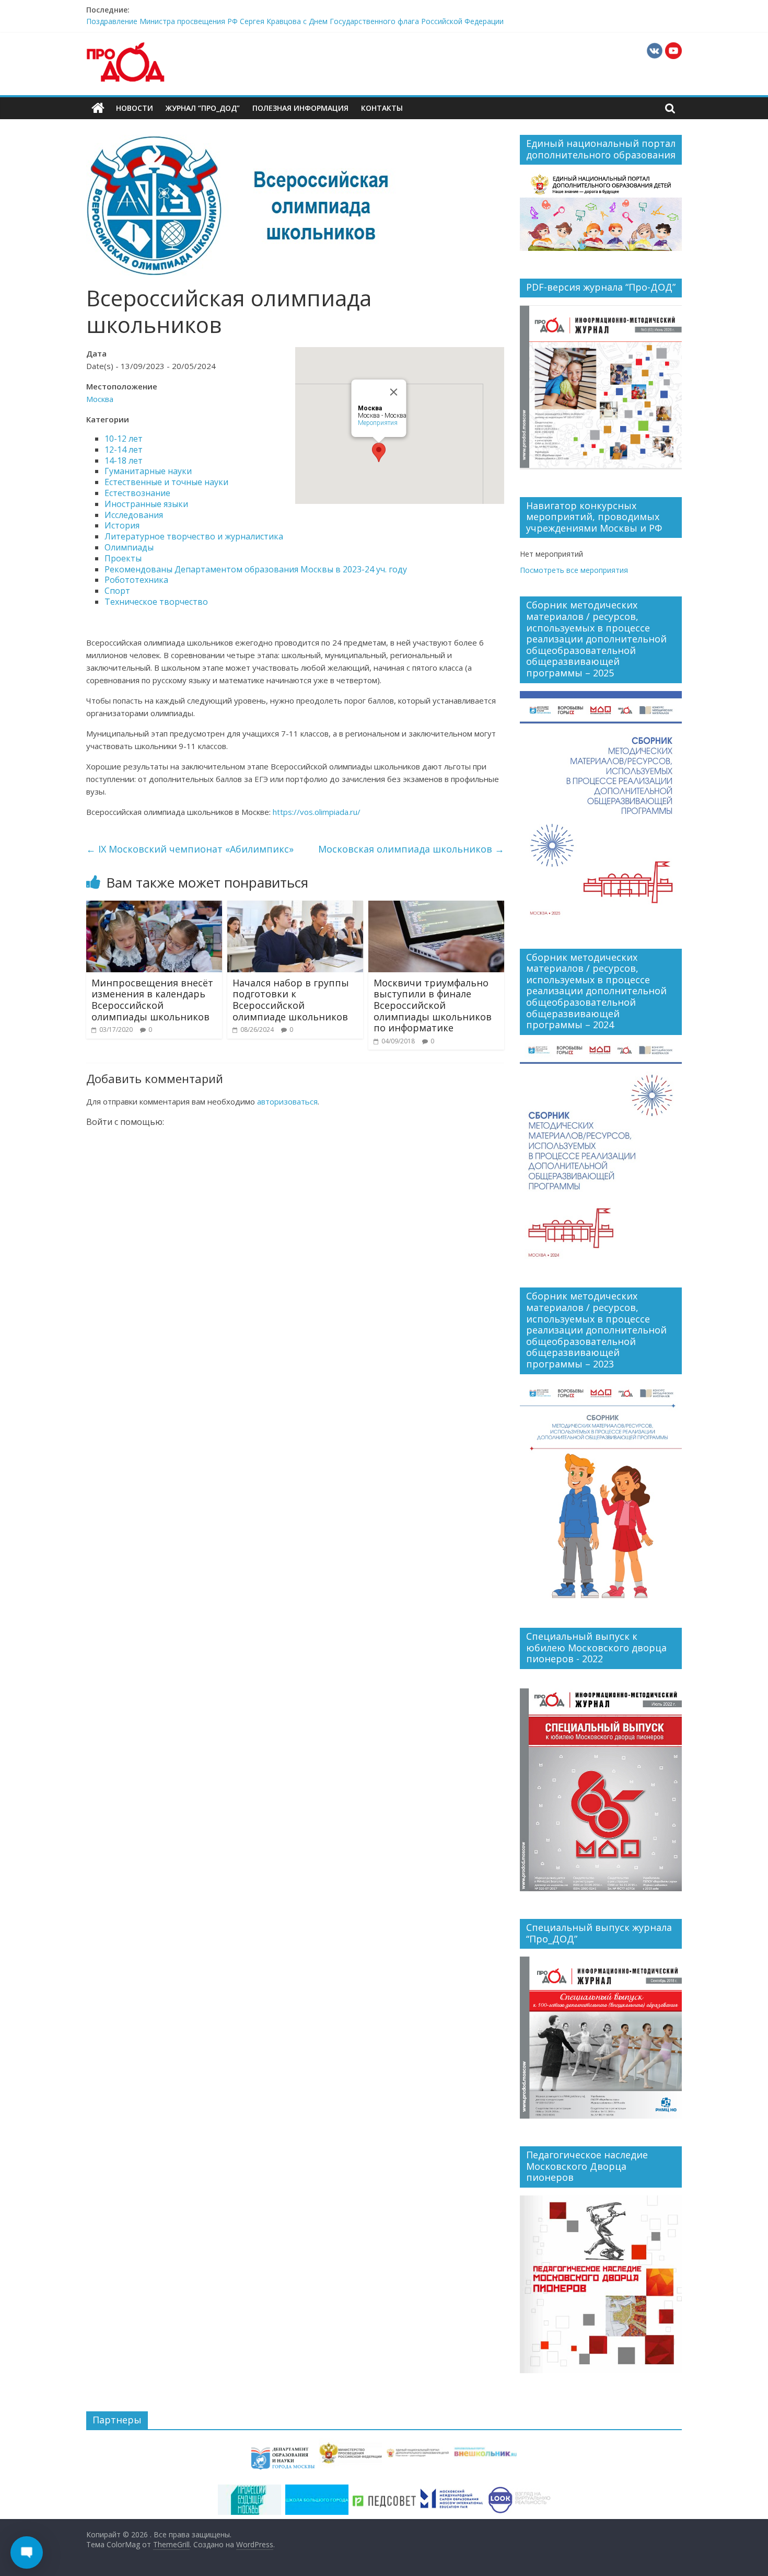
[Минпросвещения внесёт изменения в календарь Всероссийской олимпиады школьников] (154, 907)
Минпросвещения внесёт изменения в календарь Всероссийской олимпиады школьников (152, 1000)
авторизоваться (287, 1101)
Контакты (382, 108)
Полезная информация (300, 108)
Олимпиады (129, 547)
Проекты (123, 558)
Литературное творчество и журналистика (194, 536)
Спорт (117, 591)
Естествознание (137, 493)
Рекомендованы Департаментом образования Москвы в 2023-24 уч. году (256, 569)
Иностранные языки (146, 504)
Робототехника (136, 580)
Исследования (134, 515)
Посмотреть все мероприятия (574, 570)
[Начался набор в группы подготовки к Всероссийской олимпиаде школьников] (295, 907)
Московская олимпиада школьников (411, 849)
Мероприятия (378, 423)
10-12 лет (124, 439)
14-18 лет (124, 461)
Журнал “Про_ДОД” (203, 108)
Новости (135, 108)
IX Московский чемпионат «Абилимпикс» (190, 849)
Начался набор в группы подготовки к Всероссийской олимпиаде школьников (291, 1000)
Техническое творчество (156, 602)
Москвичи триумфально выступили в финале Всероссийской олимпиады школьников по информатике (433, 1005)
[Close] (394, 392)
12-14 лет (124, 450)
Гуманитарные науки (148, 471)
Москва (100, 399)
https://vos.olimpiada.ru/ (317, 812)
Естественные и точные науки (166, 482)
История (122, 525)
